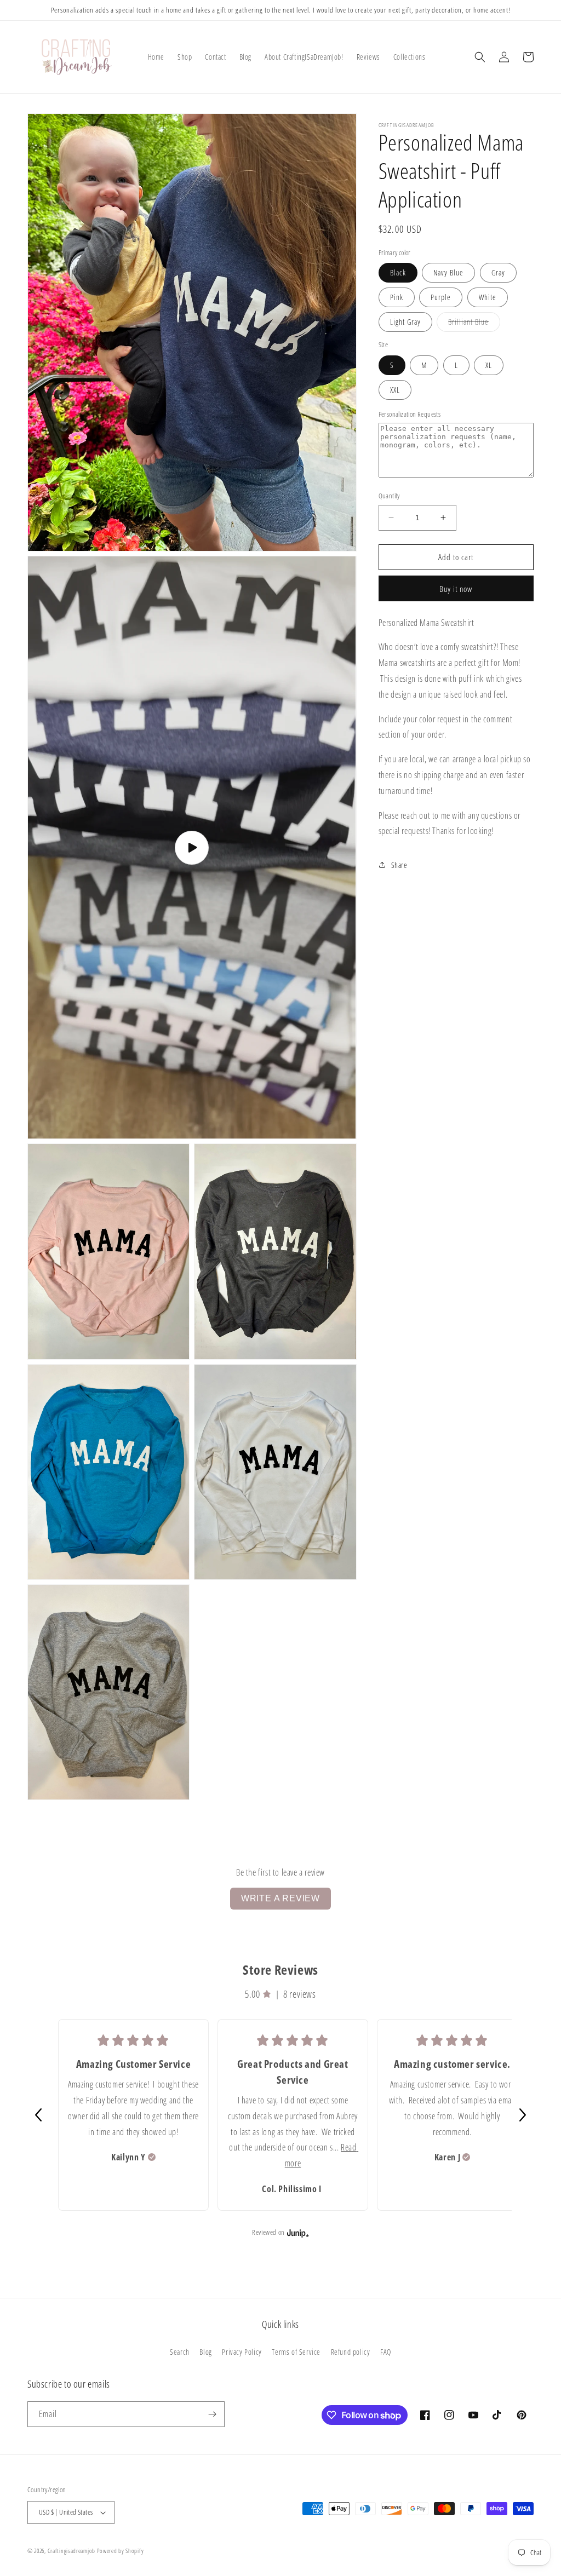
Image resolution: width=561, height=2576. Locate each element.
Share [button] (399, 865)
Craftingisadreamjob (71, 2551)
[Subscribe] (212, 2414)
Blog (205, 2352)
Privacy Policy (242, 2352)
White (488, 297)
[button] (480, 57)
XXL (395, 390)
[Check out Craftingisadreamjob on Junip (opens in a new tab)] (297, 2233)
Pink (397, 297)
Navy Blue (448, 272)
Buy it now (456, 589)
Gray (498, 272)
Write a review (280, 1898)
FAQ (386, 2352)
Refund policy (351, 2352)
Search (180, 2352)
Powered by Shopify (121, 2551)
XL (489, 365)
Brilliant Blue (474, 324)
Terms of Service (296, 2352)
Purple (441, 297)
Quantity (389, 496)
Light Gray (405, 322)
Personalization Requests (410, 414)
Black (398, 272)
